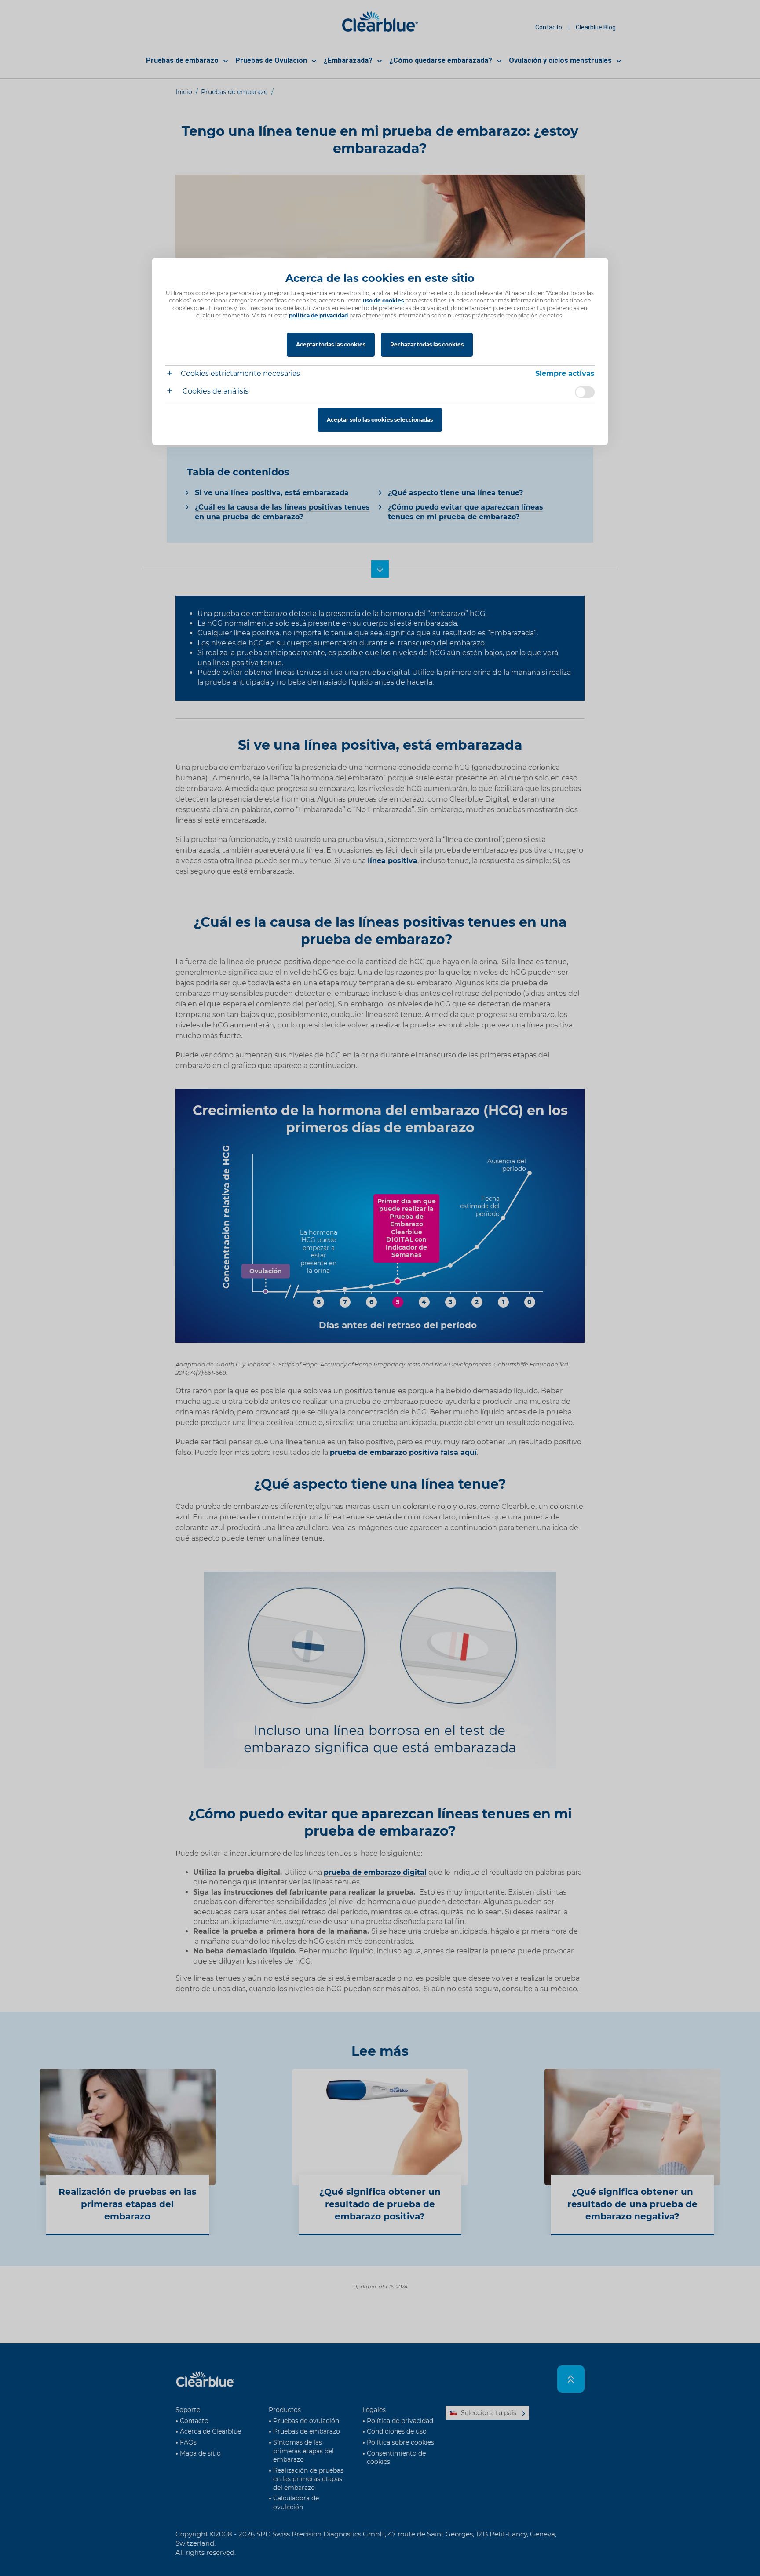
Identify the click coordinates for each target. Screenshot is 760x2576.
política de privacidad (318, 315)
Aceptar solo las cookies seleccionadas (380, 420)
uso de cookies (383, 301)
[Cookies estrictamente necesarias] (173, 374)
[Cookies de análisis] (173, 392)
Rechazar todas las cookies (427, 344)
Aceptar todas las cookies (331, 344)
